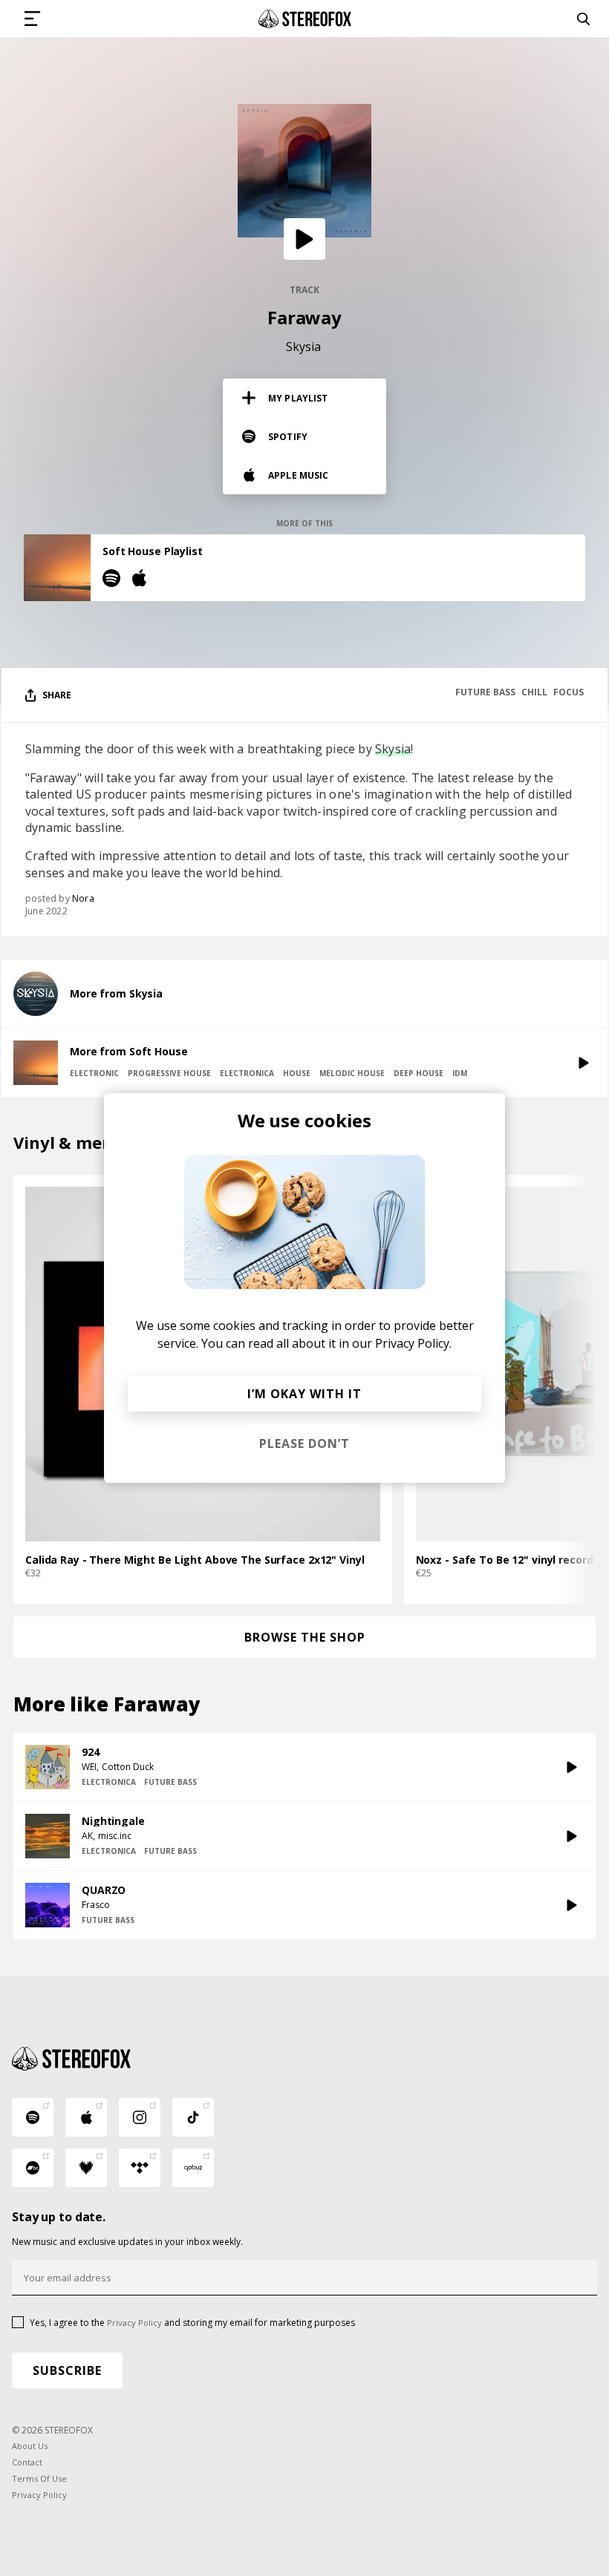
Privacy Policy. (413, 1343)
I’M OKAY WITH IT (304, 1394)
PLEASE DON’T (304, 1443)
